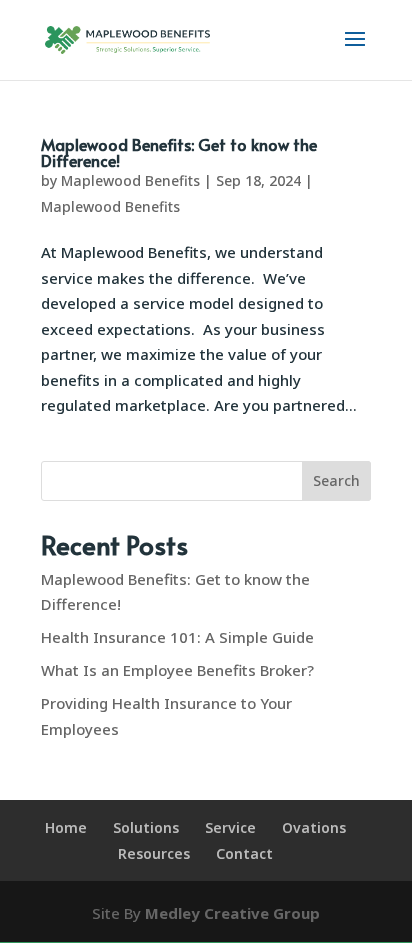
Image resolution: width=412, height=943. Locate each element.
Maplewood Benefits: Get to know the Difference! (179, 152)
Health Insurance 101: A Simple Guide (177, 637)
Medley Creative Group (232, 913)
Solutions (146, 827)
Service (230, 827)
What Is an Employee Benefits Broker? (177, 670)
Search (336, 480)
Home (66, 827)
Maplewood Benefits (130, 180)
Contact (244, 853)
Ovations (314, 827)
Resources (154, 853)
